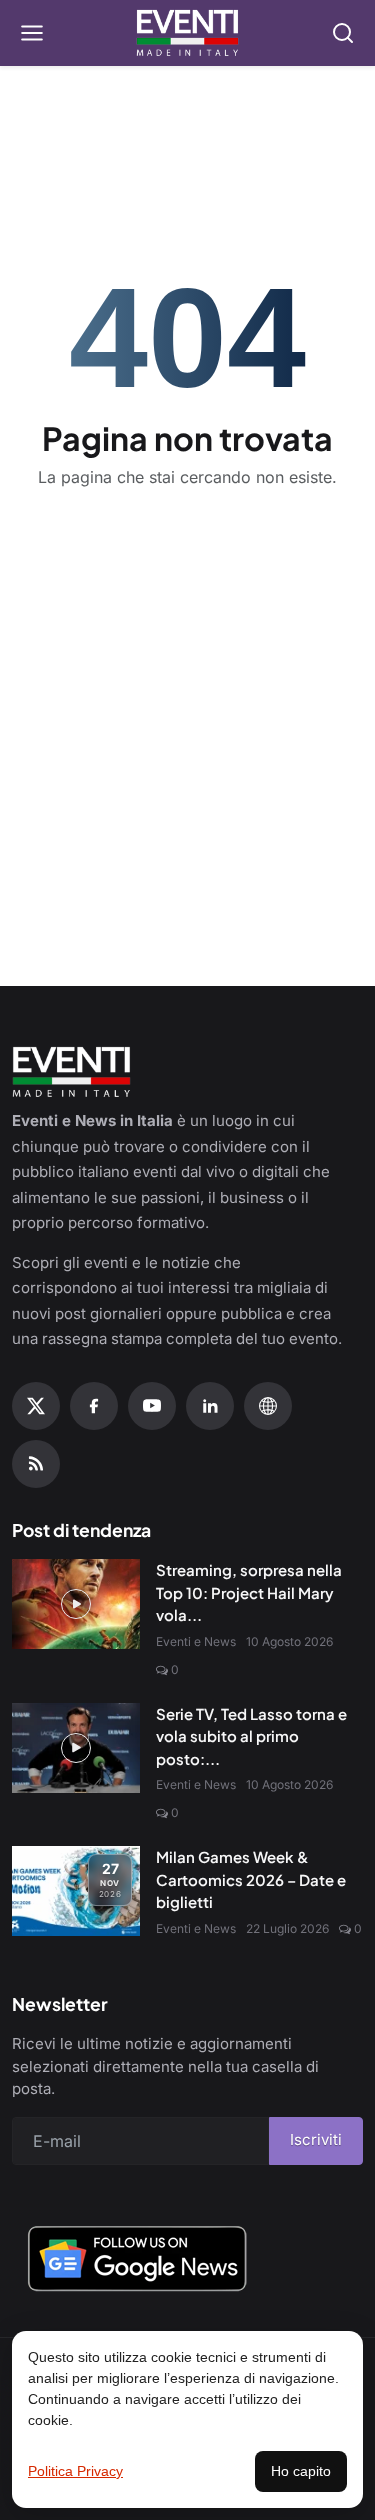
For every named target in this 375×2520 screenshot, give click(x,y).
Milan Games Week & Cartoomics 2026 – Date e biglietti (251, 1879)
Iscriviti (316, 2139)
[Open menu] (32, 33)
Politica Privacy (75, 2471)
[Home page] (187, 33)
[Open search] (343, 33)
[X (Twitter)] (36, 1406)
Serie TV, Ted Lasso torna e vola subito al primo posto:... (251, 1736)
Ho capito (301, 2471)
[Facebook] (94, 1406)
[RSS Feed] (36, 1464)
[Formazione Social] (268, 1406)
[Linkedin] (210, 1406)
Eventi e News (196, 1641)
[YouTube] (152, 1406)
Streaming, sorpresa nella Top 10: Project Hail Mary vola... (249, 1592)
